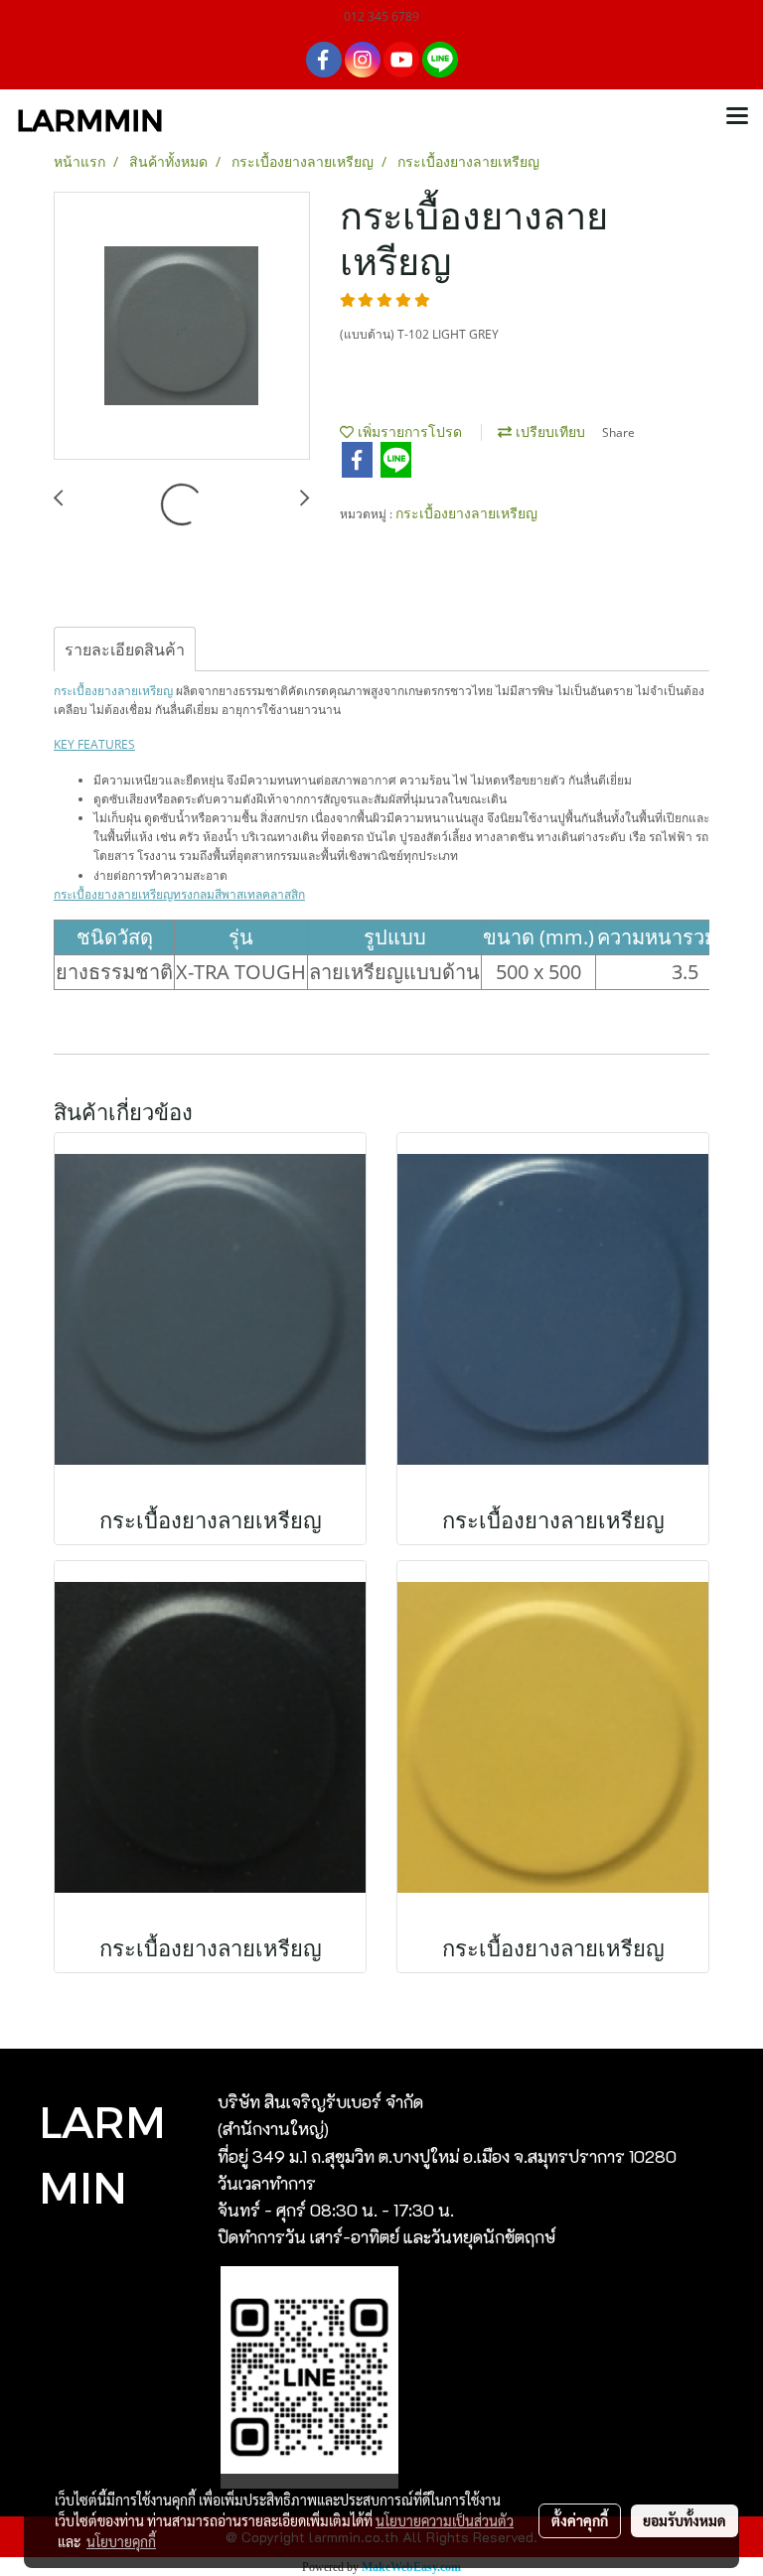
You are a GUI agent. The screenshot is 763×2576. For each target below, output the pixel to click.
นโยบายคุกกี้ (121, 2541)
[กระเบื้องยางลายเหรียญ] (182, 327)
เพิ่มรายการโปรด (408, 431)
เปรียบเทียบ (548, 431)
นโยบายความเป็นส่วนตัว (445, 2520)
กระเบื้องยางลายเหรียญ (466, 513)
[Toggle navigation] (737, 117)
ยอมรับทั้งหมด (685, 2520)
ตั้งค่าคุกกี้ (580, 2520)
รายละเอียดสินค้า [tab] (125, 649)
